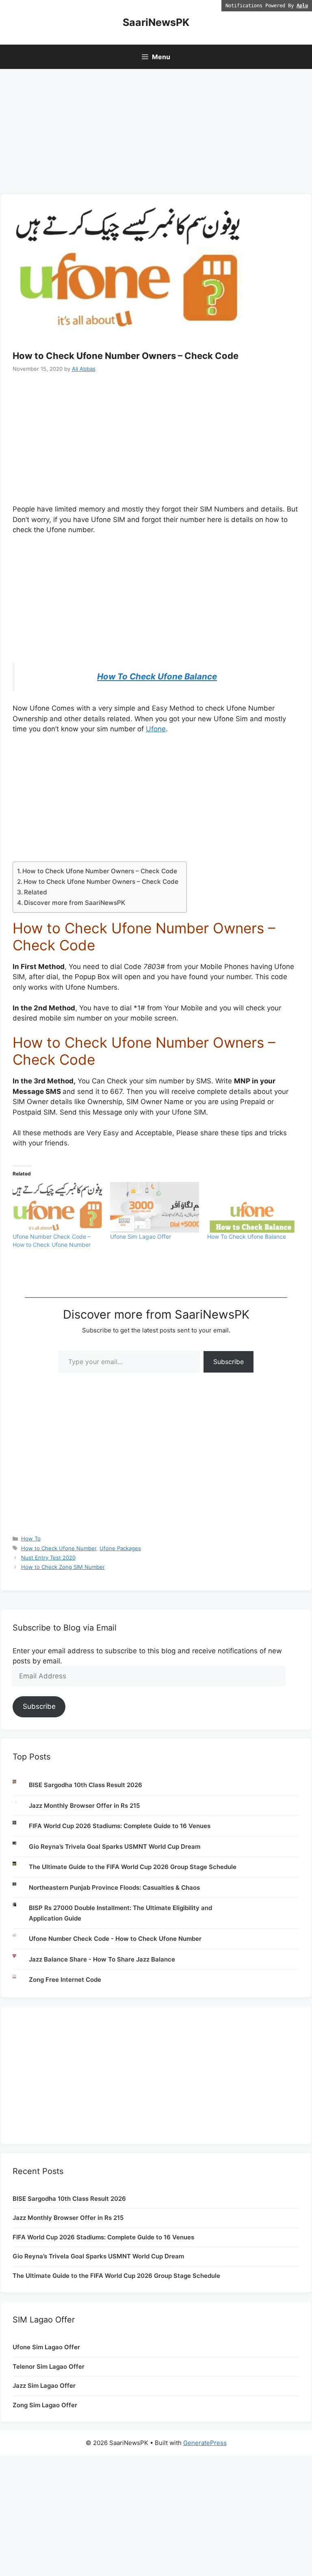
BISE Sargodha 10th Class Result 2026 (86, 1785)
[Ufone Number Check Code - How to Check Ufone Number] (21, 1935)
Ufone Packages (120, 1548)
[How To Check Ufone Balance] (252, 1207)
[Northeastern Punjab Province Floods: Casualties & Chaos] (21, 1884)
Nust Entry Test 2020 (48, 1558)
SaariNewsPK (156, 22)
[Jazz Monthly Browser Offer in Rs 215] (21, 1802)
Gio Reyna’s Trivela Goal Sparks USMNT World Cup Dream (115, 1847)
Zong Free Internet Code (65, 1980)
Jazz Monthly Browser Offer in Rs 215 (84, 1806)
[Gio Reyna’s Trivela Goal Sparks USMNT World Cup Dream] (21, 1843)
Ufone (156, 729)
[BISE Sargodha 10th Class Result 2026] (21, 1782)
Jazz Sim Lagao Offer (44, 2386)
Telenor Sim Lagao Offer (49, 2367)
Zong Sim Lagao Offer (45, 2405)
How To (31, 1538)
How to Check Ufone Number (59, 1548)
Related (36, 892)
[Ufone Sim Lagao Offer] (155, 1207)
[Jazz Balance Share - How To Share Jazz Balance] (21, 1956)
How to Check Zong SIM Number (63, 1567)
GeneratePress (205, 2443)
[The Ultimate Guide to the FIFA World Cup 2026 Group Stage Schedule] (21, 1864)
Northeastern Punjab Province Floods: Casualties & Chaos (114, 1887)
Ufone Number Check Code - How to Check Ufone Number (115, 1939)
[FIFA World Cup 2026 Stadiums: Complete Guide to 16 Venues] (21, 1823)
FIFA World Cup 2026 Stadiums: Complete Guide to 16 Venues (120, 1826)
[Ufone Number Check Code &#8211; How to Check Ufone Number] (57, 1207)
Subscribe (229, 1362)
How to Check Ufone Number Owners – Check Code (100, 871)
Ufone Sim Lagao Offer (141, 1236)
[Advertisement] (156, 134)
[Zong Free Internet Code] (21, 1976)
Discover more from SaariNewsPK (75, 903)
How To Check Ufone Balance (157, 676)
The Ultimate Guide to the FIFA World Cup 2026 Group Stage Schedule (133, 1867)
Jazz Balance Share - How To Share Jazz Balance (102, 1959)
